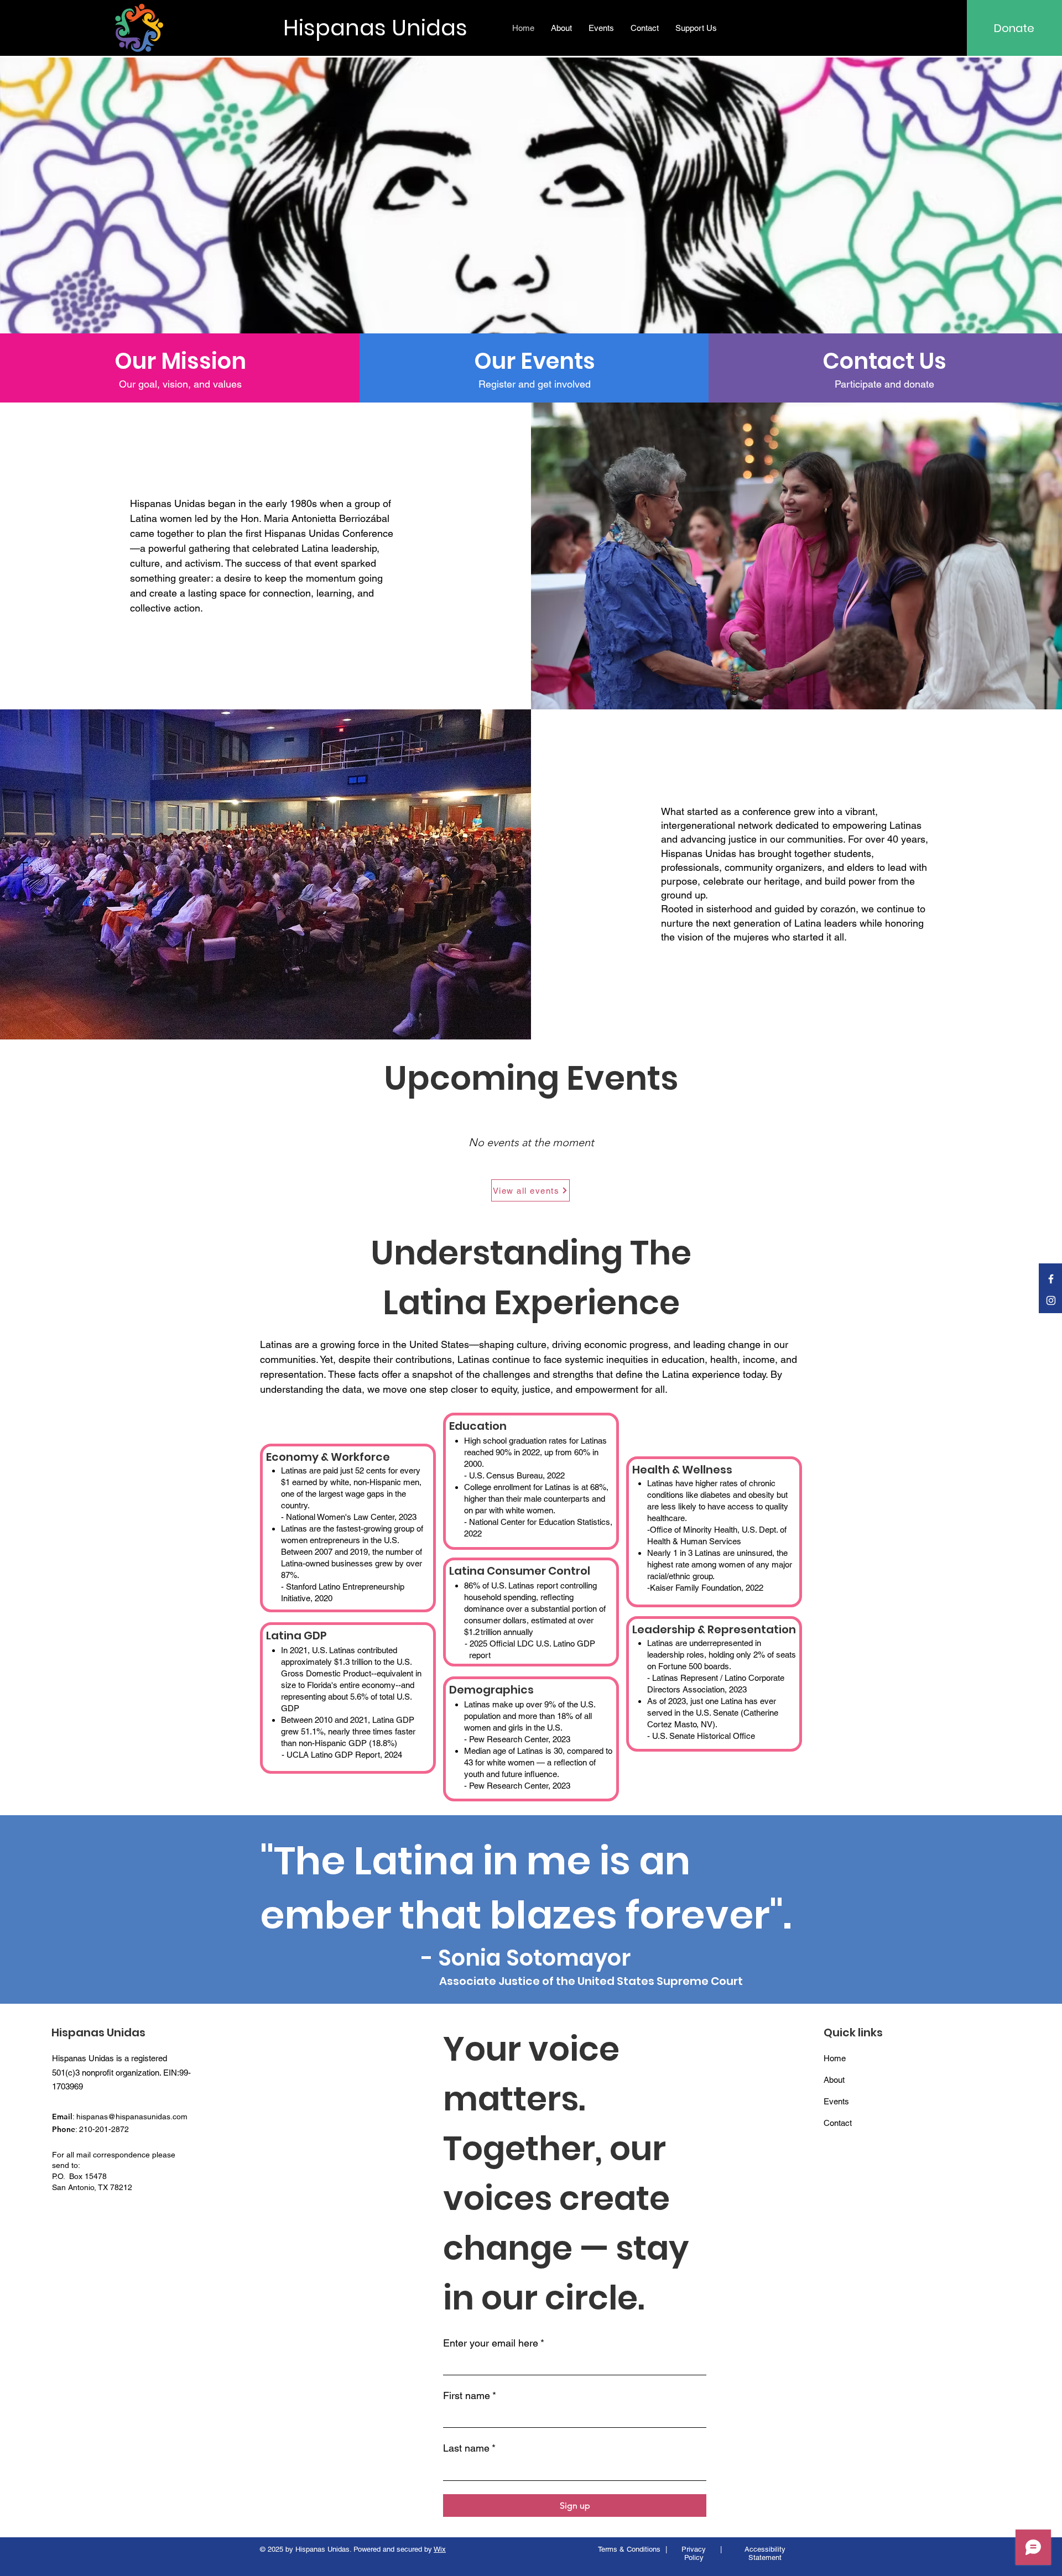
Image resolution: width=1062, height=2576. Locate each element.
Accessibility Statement (765, 2553)
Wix (440, 2549)
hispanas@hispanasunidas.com (132, 2117)
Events (836, 2101)
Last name (469, 2448)
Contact (838, 2123)
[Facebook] (1051, 1279)
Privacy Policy (694, 2553)
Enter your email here (494, 2343)
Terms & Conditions (629, 2549)
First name (470, 2395)
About (834, 2080)
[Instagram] (1051, 1300)
